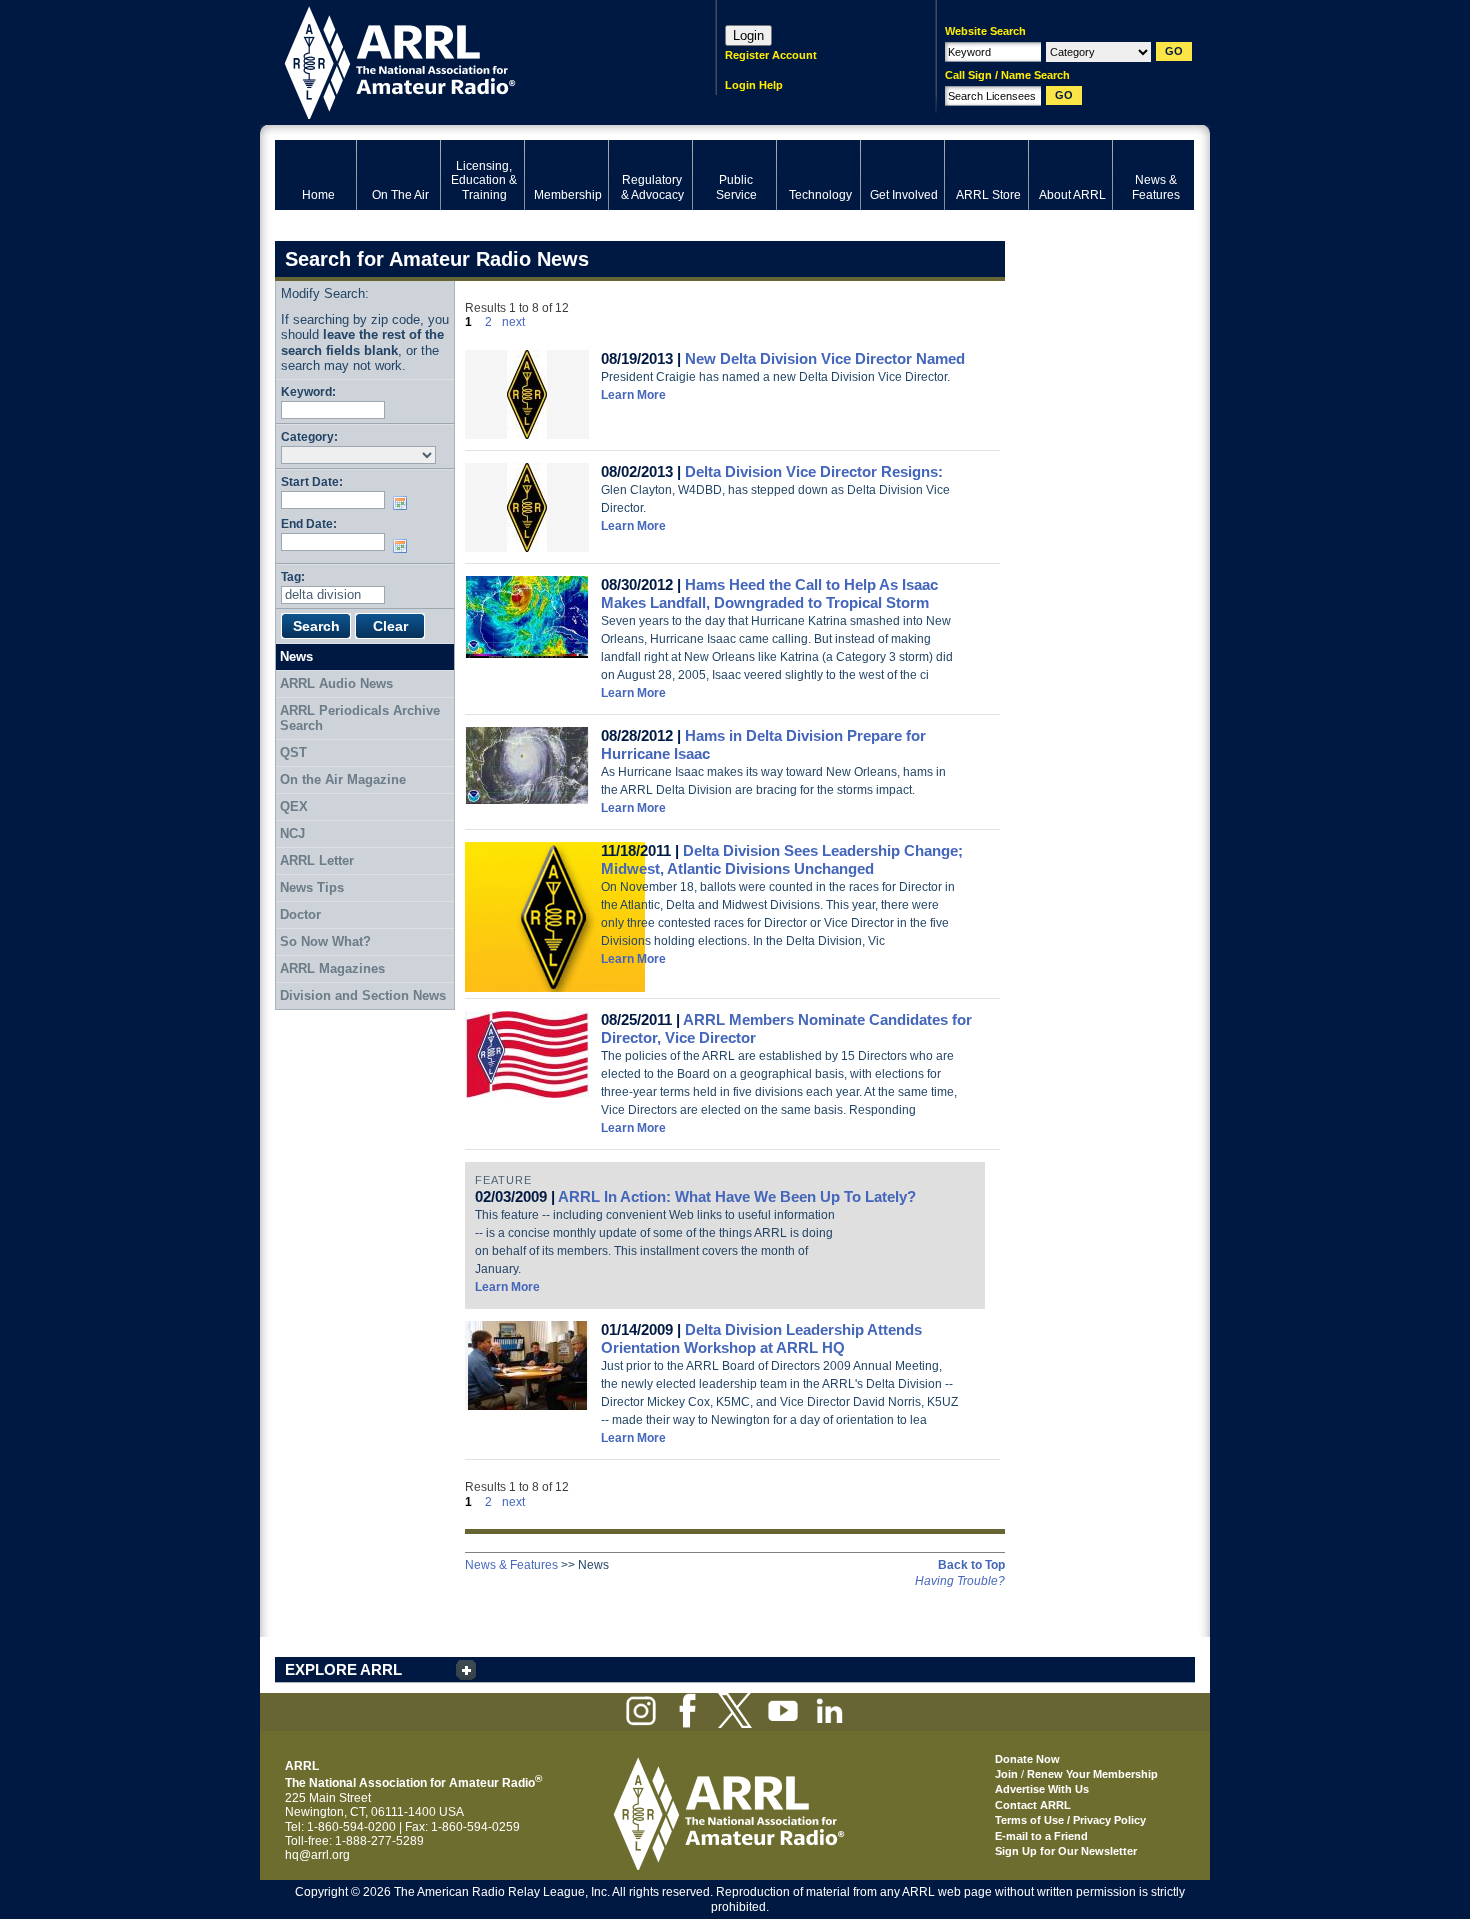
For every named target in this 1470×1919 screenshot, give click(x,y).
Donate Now (1027, 1759)
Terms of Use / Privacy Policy (1070, 1820)
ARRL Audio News (336, 683)
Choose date (404, 503)
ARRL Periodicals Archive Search (360, 718)
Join (1006, 1774)
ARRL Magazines (332, 968)
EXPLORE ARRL (343, 1669)
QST (293, 752)
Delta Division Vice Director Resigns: (814, 471)
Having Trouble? (960, 1581)
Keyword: (308, 391)
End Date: (309, 523)
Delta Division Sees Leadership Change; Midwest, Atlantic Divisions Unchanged (782, 859)
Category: (309, 436)
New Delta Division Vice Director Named (825, 358)
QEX (294, 806)
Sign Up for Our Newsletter (1066, 1851)
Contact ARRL (1033, 1805)
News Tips (312, 887)
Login (748, 35)
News (296, 656)
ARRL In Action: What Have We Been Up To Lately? (737, 1196)
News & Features (511, 1565)
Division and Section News (363, 995)
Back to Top (971, 1565)
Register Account (771, 55)
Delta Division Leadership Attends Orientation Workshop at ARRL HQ (761, 1338)
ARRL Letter (317, 860)
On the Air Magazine (343, 779)
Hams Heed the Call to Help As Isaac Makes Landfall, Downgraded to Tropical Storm (769, 593)
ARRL (469, 60)
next (513, 322)
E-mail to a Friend (1041, 1836)
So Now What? (325, 941)
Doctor (300, 914)
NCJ (292, 833)
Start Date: (312, 481)
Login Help (754, 85)
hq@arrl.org (317, 1855)
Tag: (293, 576)
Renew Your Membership (1092, 1774)
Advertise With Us (1042, 1789)
